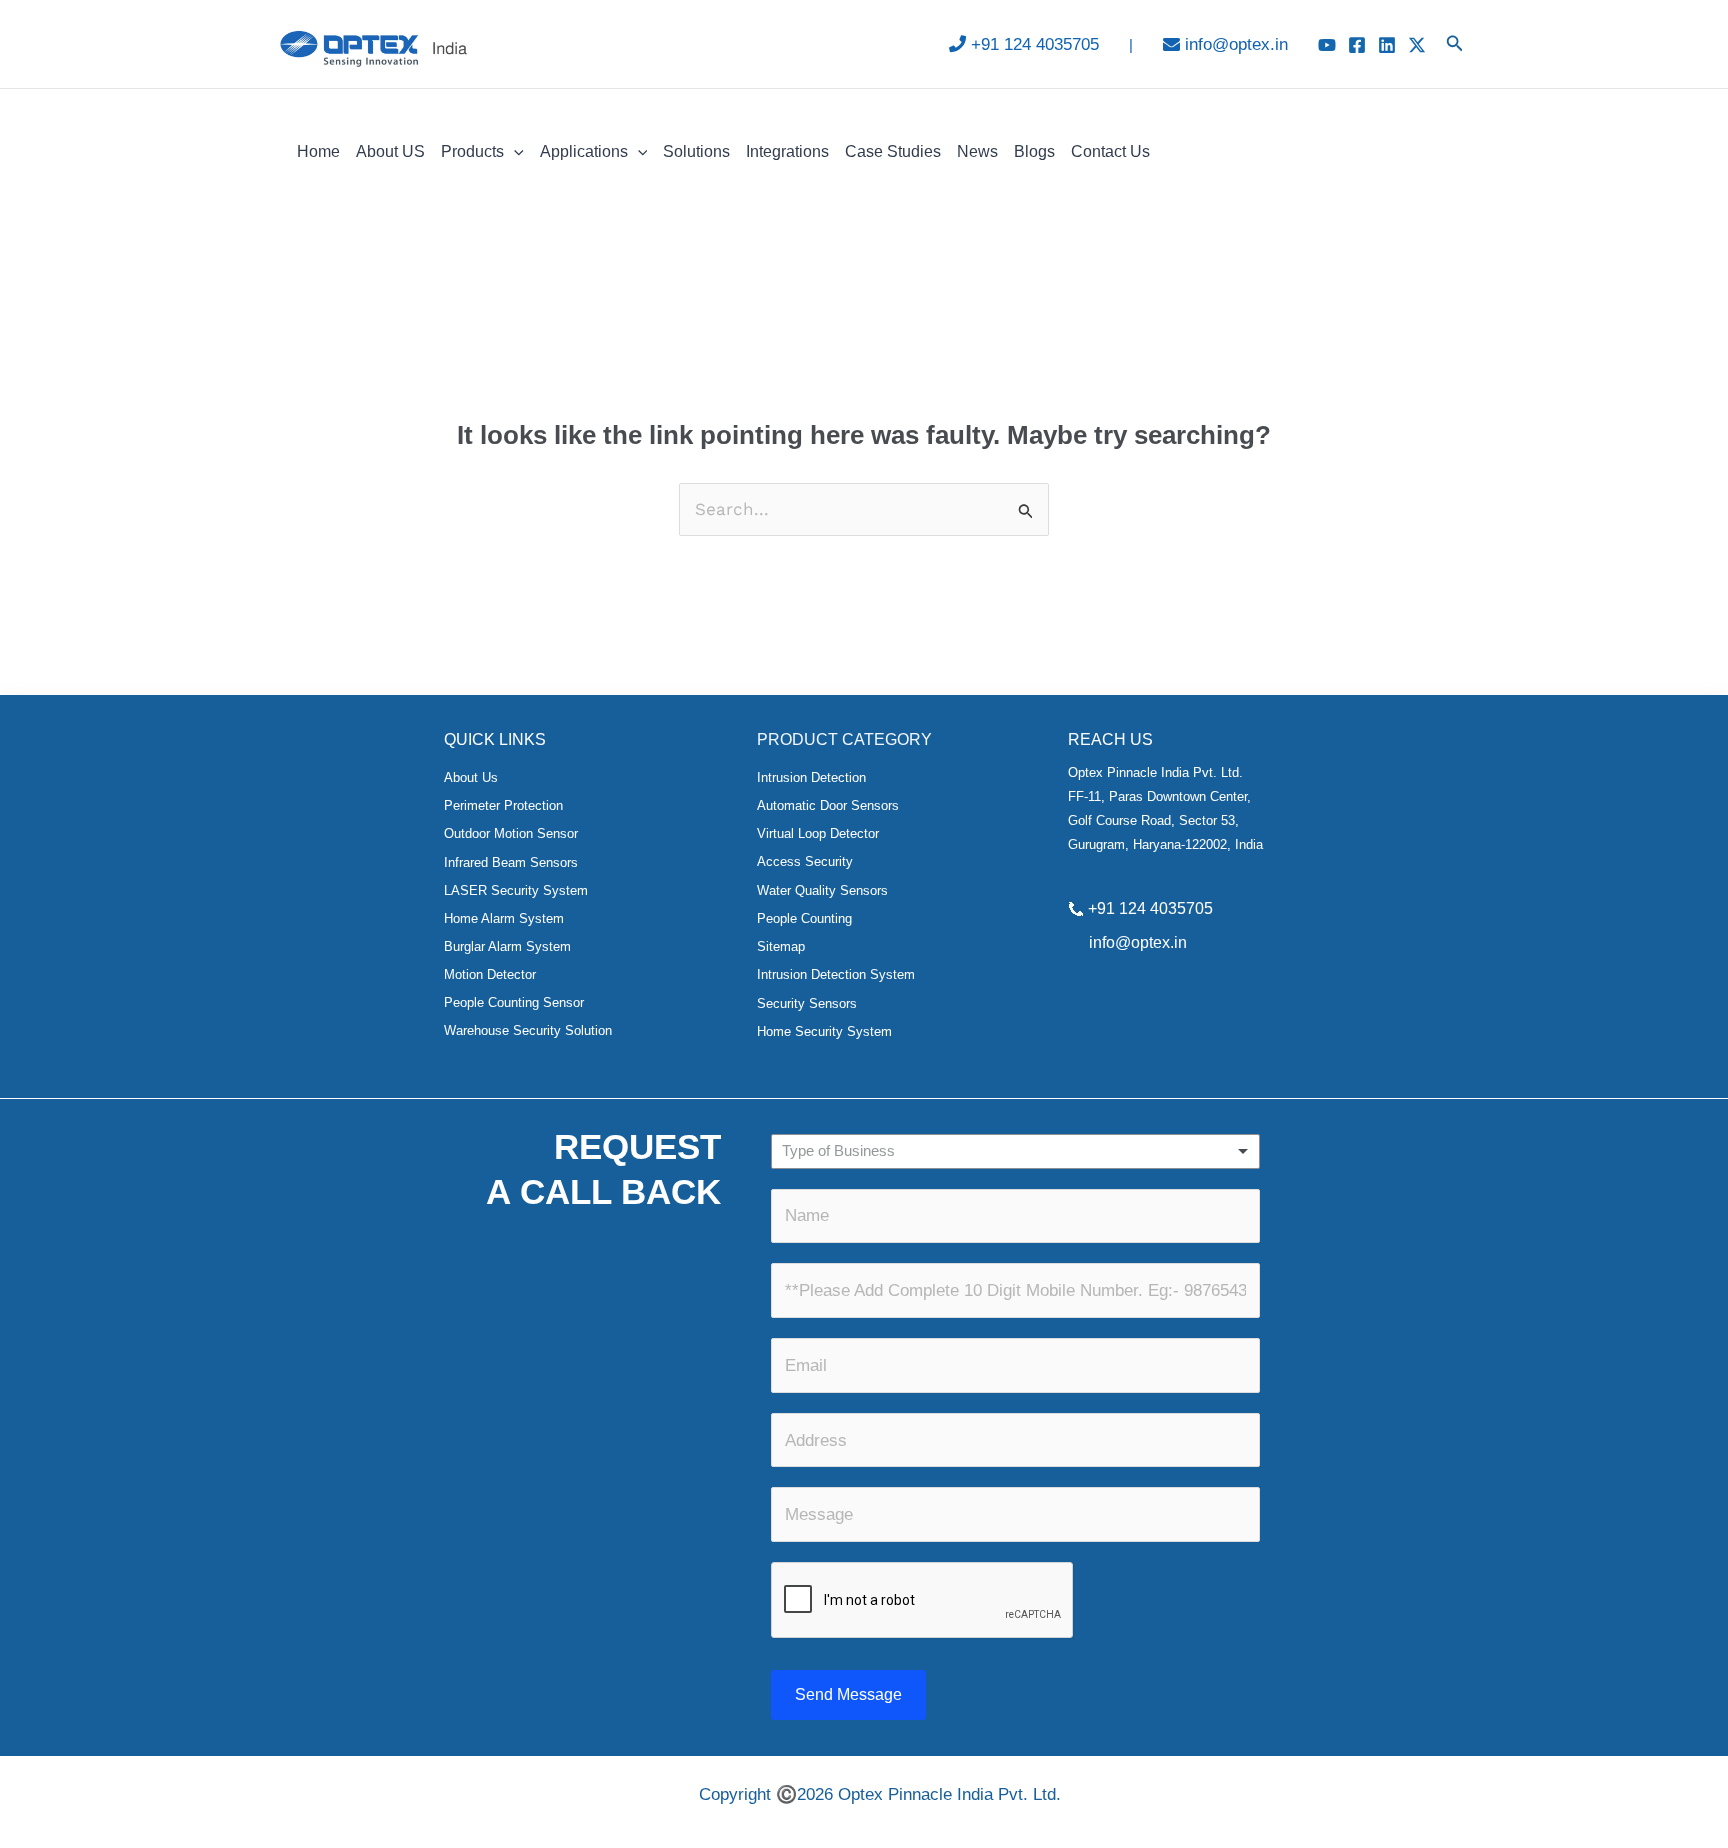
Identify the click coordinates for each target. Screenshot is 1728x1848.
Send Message (848, 1694)
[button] (1455, 44)
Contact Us (1110, 151)
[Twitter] (1417, 45)
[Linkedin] (1387, 45)
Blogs (1034, 151)
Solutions (696, 151)
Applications (584, 151)
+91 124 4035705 (1035, 44)
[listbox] (1015, 1151)
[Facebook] (1357, 45)
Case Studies (893, 151)
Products (472, 151)
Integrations (787, 151)
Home (318, 151)
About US (390, 151)
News (977, 151)
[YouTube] (1327, 45)
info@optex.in (1236, 44)
